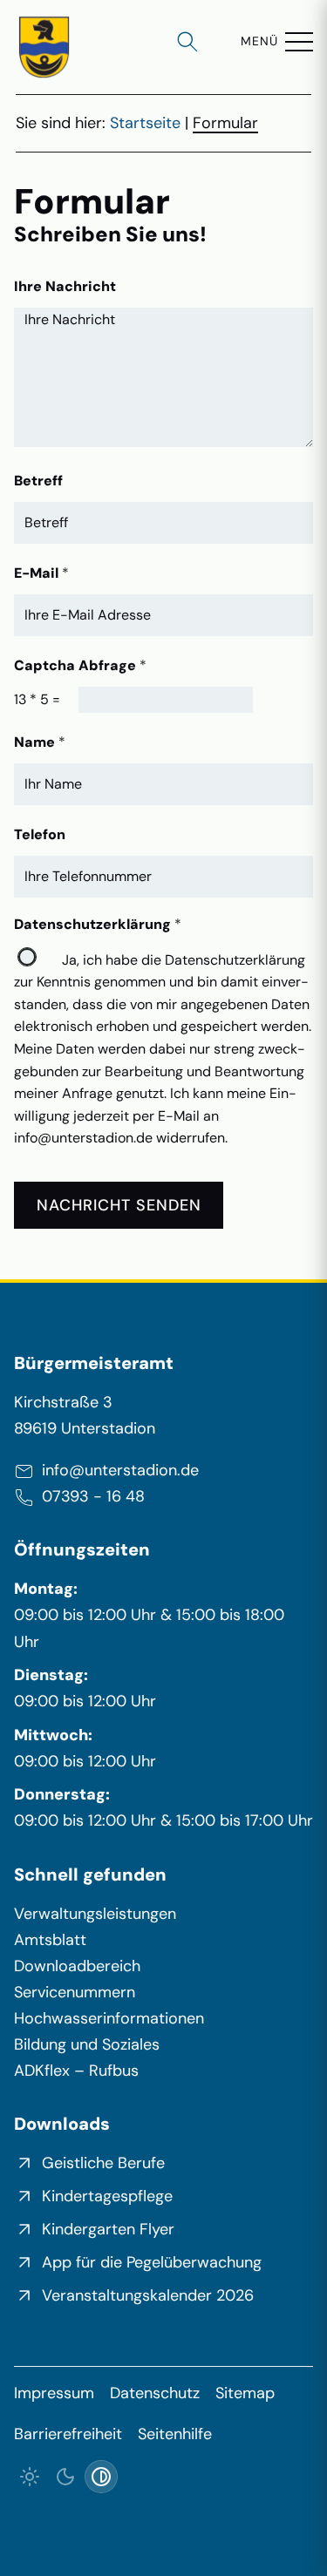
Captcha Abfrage (80, 665)
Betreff (38, 481)
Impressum (54, 2393)
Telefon (40, 834)
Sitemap (245, 2393)
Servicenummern (75, 1992)
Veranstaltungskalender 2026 (148, 2295)
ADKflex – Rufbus (76, 2071)
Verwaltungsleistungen (95, 1914)
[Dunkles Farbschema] (66, 2477)
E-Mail (41, 573)
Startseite (145, 123)
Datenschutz (155, 2393)
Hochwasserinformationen (109, 2018)
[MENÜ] (299, 42)
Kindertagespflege (107, 2196)
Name (40, 742)
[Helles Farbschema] (30, 2477)
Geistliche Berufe (103, 2163)
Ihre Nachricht (65, 286)
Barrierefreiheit (68, 2434)
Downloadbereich (77, 1966)
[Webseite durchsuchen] (187, 42)
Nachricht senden (119, 1205)
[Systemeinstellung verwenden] (102, 2477)
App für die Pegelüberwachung (152, 2262)
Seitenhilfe (175, 2434)
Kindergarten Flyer (108, 2229)
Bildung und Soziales (87, 2044)
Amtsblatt (50, 1940)
